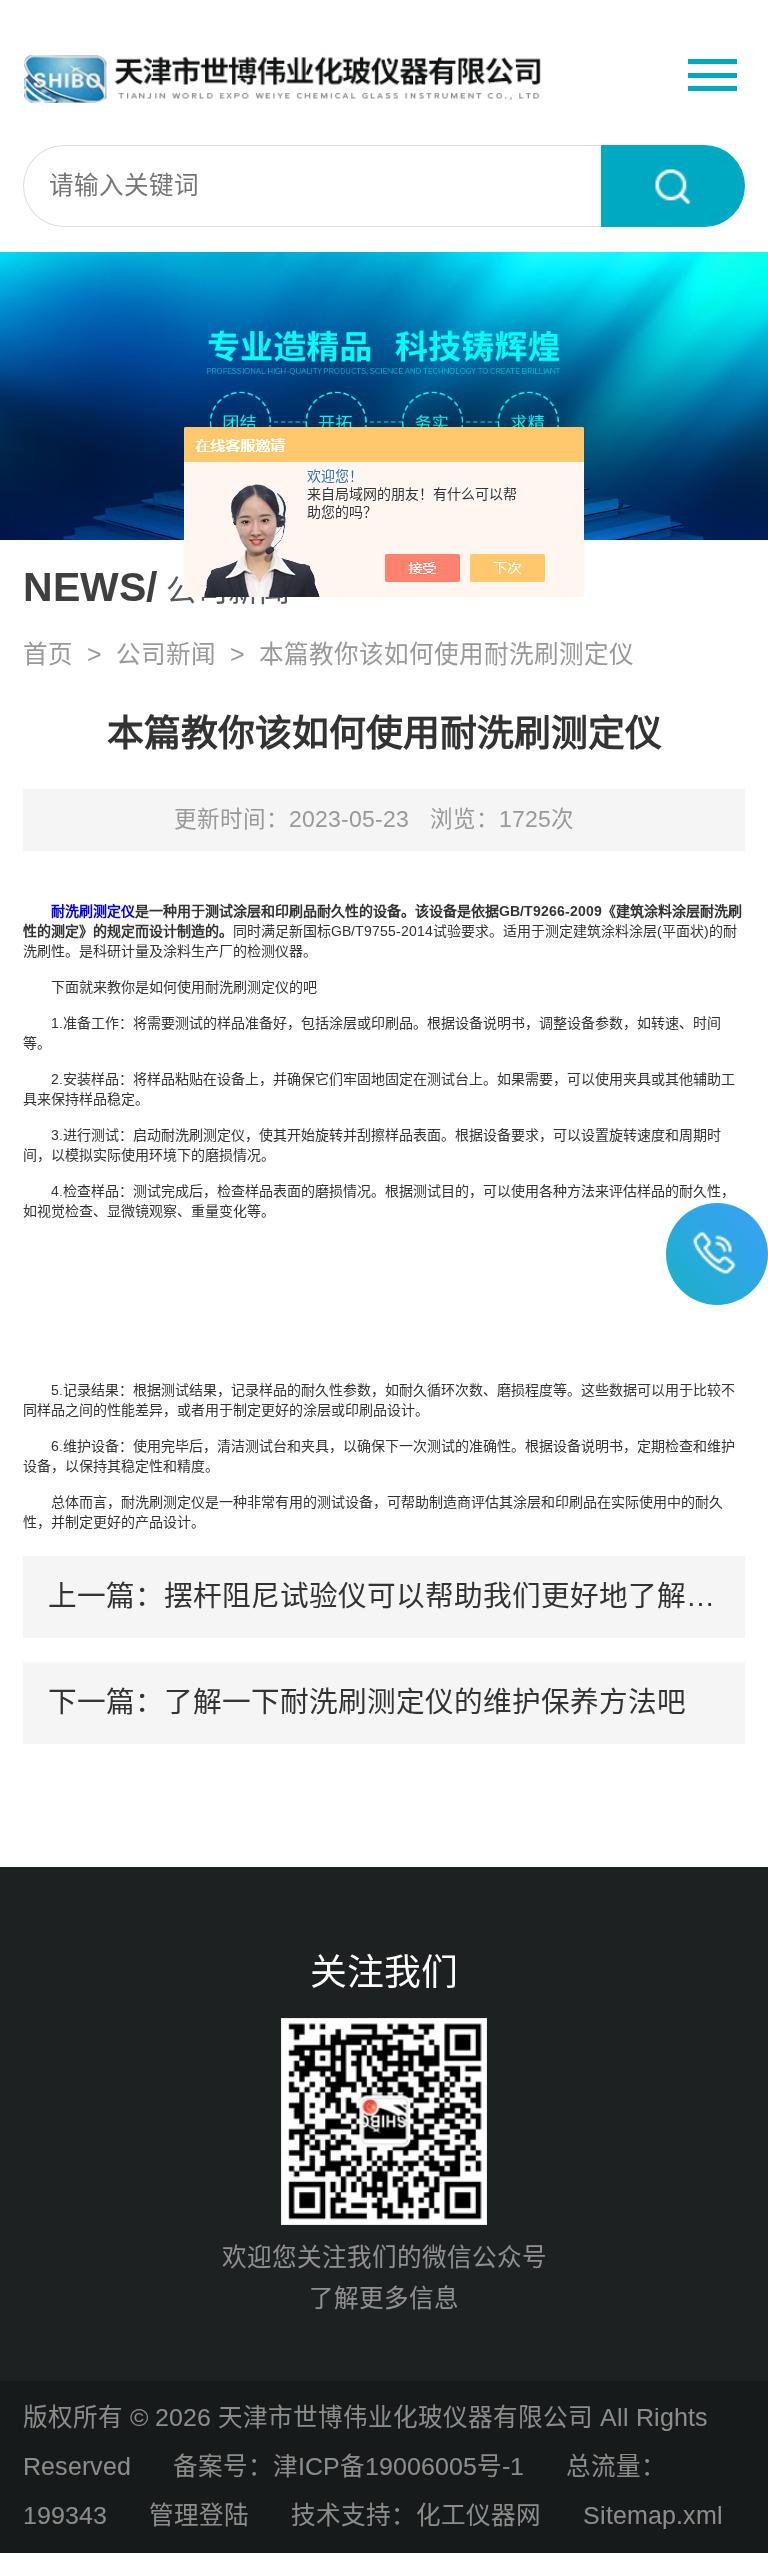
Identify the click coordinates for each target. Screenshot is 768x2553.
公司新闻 (166, 654)
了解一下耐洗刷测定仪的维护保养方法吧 (425, 1702)
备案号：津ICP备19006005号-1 (348, 2466)
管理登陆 (199, 2515)
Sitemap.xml (653, 2515)
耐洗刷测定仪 (93, 911)
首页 (48, 654)
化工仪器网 (478, 2515)
